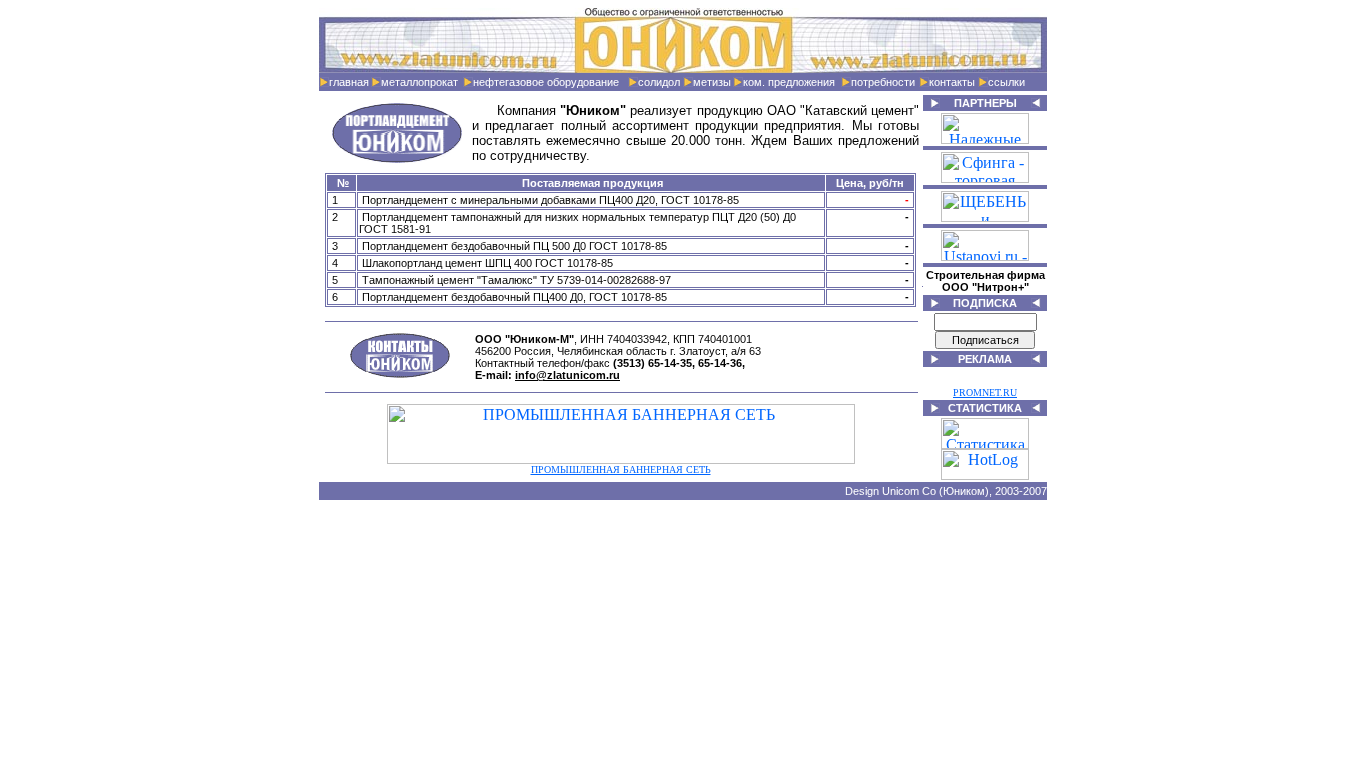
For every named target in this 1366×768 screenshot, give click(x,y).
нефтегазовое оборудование (546, 82)
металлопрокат (419, 82)
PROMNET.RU (985, 392)
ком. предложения (789, 82)
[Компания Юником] (683, 67)
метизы (712, 82)
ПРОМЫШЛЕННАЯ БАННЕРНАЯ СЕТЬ (621, 469)
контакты (952, 82)
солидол (659, 82)
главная (349, 82)
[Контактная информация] (400, 374)
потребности (883, 82)
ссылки (1006, 82)
